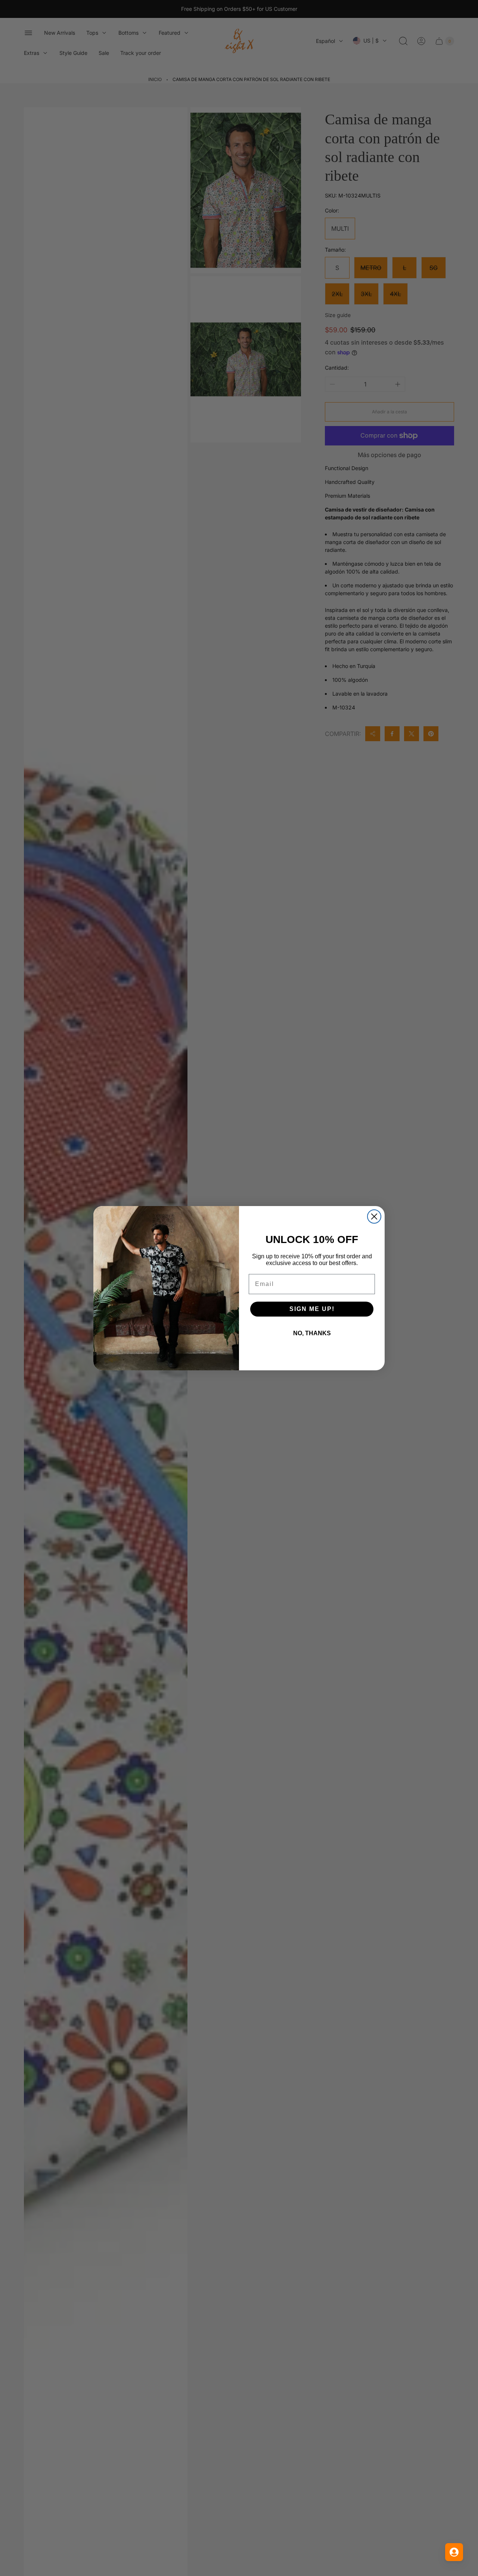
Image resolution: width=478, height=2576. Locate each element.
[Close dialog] (374, 1216)
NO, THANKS (312, 1333)
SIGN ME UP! (312, 1309)
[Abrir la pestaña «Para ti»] (454, 2552)
